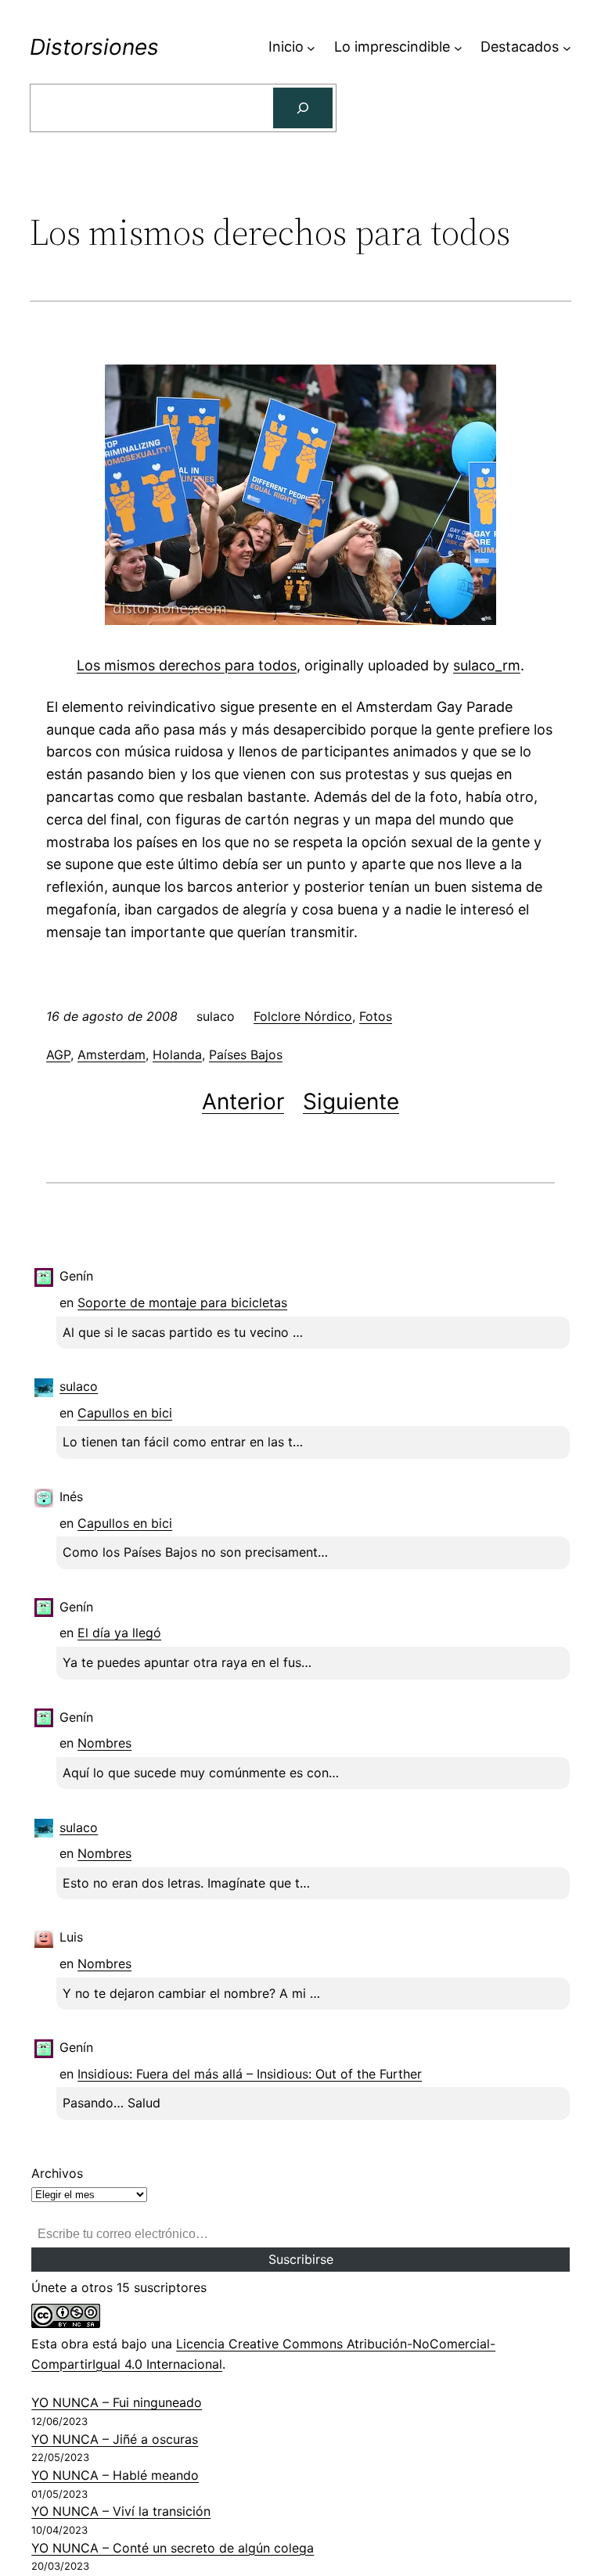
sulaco (79, 1386)
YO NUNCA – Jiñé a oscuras (115, 2439)
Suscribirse (301, 2259)
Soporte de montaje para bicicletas (182, 1302)
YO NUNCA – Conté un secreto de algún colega (173, 2548)
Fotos (376, 1016)
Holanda (177, 1054)
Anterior (243, 1101)
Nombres (104, 1743)
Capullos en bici (125, 1413)
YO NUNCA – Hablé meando (115, 2475)
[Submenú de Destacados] (567, 47)
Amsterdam (112, 1054)
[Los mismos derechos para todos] (300, 620)
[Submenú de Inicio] (311, 47)
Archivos (57, 2173)
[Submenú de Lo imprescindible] (458, 47)
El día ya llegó (119, 1633)
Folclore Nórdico (303, 1016)
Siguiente (351, 1101)
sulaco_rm (487, 665)
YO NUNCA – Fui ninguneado (117, 2402)
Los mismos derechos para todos (187, 665)
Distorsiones (94, 47)
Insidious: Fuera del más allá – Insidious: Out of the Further (250, 2074)
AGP (58, 1054)
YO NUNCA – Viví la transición (121, 2511)
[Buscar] (303, 108)
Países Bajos (246, 1054)
